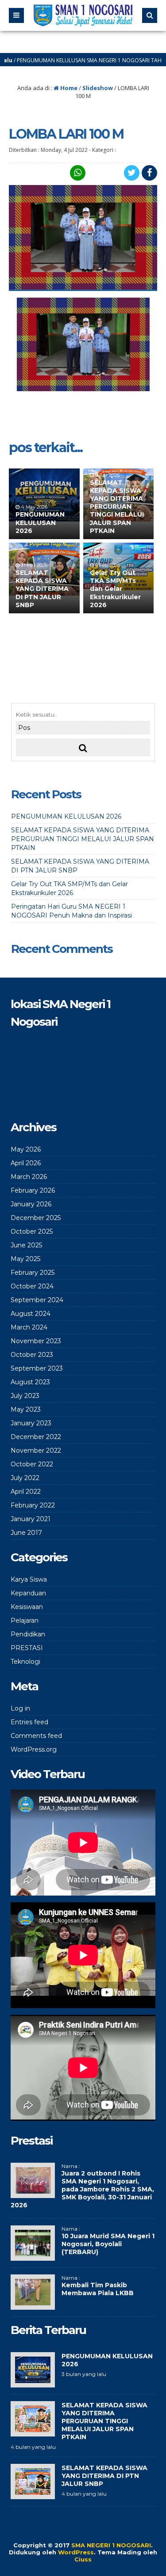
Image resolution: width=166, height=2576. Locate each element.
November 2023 (36, 1341)
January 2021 (31, 1519)
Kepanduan (28, 1593)
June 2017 (26, 1533)
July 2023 (25, 1396)
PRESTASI (27, 1648)
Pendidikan (28, 1634)
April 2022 (26, 1492)
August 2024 (31, 1314)
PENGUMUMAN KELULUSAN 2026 (40, 522)
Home (68, 88)
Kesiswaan (27, 1607)
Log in (20, 1708)
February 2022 (33, 1505)
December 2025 (36, 1218)
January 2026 (31, 1204)
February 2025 (33, 1273)
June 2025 (26, 1245)
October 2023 (32, 1355)
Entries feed (29, 1722)
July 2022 (25, 1478)
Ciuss (83, 2559)
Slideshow (98, 88)
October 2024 (32, 1286)
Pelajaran (25, 1620)
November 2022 (36, 1450)
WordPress (76, 2552)
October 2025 (32, 1231)
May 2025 (25, 1259)
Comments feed (36, 1736)
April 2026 (26, 1163)
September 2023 (37, 1368)
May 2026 (26, 1149)
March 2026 (29, 1177)
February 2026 (33, 1190)
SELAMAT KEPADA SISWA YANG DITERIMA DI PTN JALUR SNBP (42, 589)
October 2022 (32, 1464)
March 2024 (29, 1327)
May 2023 (26, 1409)
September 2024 (37, 1300)
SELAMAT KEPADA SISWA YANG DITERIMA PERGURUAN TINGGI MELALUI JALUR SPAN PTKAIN (117, 507)
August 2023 (30, 1382)
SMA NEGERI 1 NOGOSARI (111, 2545)
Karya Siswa (29, 1579)
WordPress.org (34, 1749)
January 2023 (31, 1423)
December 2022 (36, 1437)
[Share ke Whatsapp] (77, 173)
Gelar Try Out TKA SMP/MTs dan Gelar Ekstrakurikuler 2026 (115, 589)
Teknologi (25, 1662)
